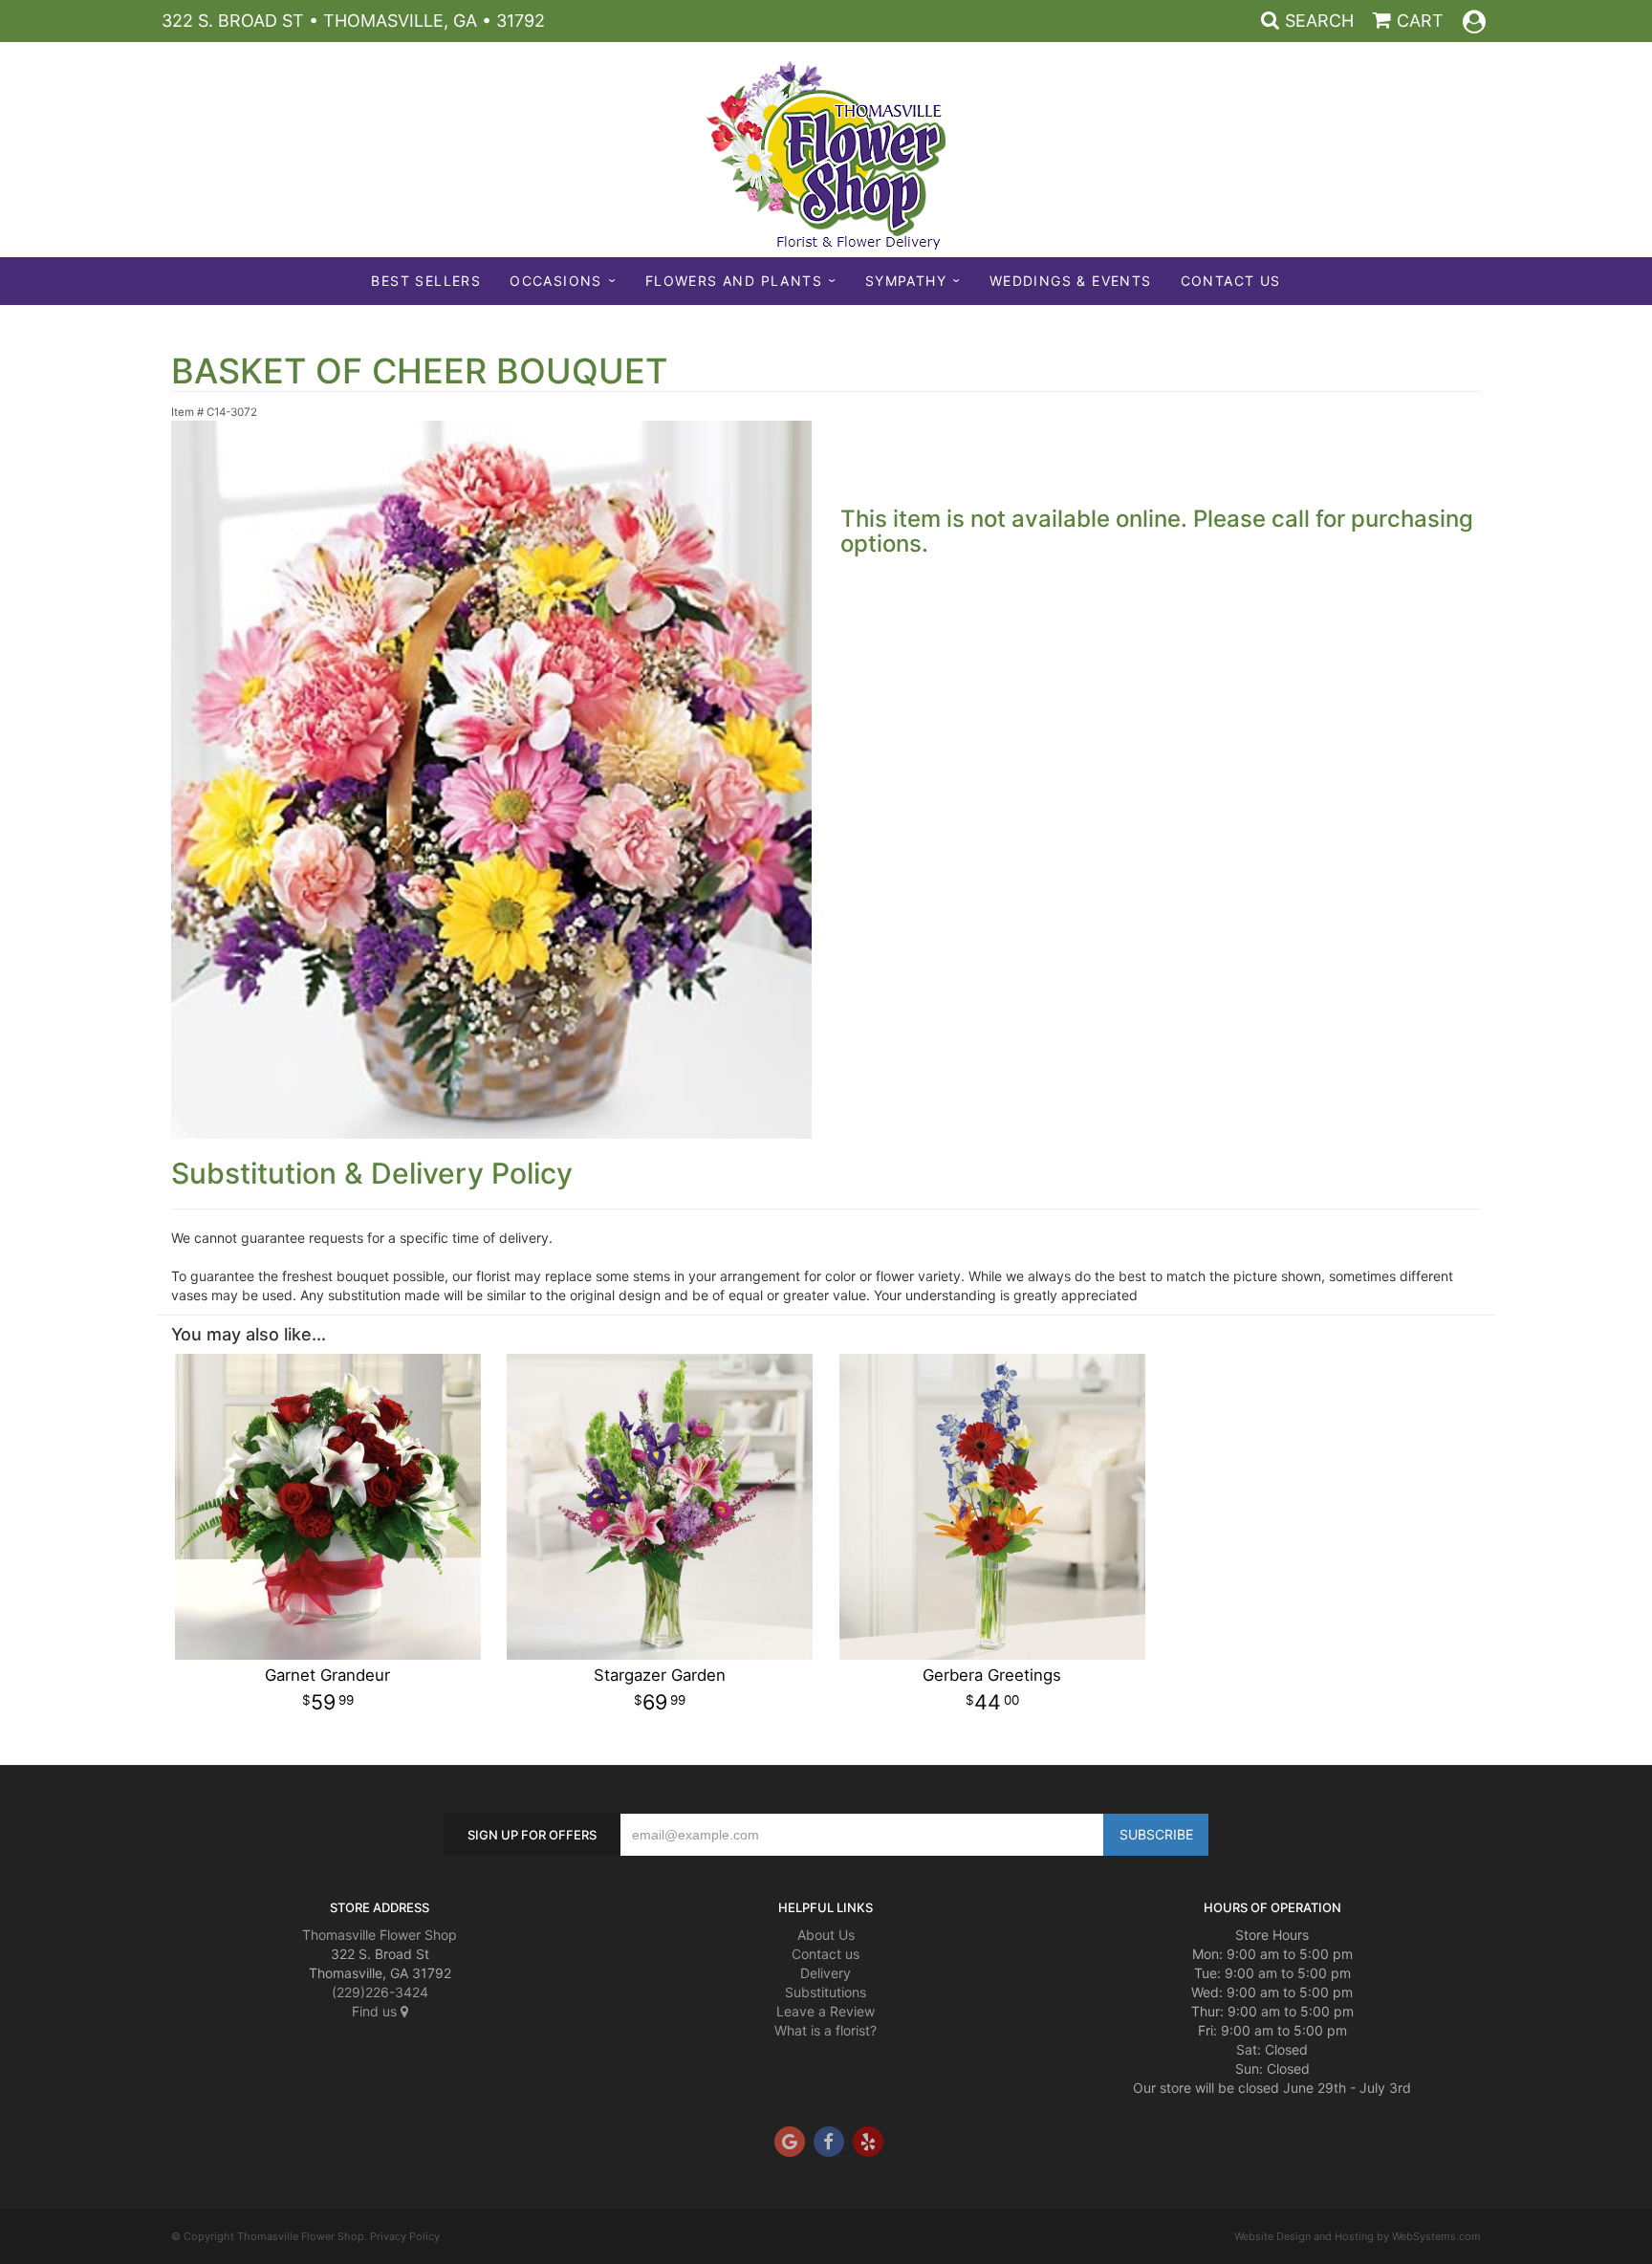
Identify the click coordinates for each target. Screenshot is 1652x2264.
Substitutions (826, 1992)
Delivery (826, 1973)
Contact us (826, 1954)
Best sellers (426, 281)
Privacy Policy (405, 2236)
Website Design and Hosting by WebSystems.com (1358, 2236)
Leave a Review (826, 2011)
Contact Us (1231, 281)
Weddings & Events (1071, 281)
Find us (376, 2011)
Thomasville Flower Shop (380, 1935)
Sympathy (906, 281)
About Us (826, 1935)
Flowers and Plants (734, 281)
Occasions (556, 281)
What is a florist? (826, 2030)
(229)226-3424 (380, 1992)
